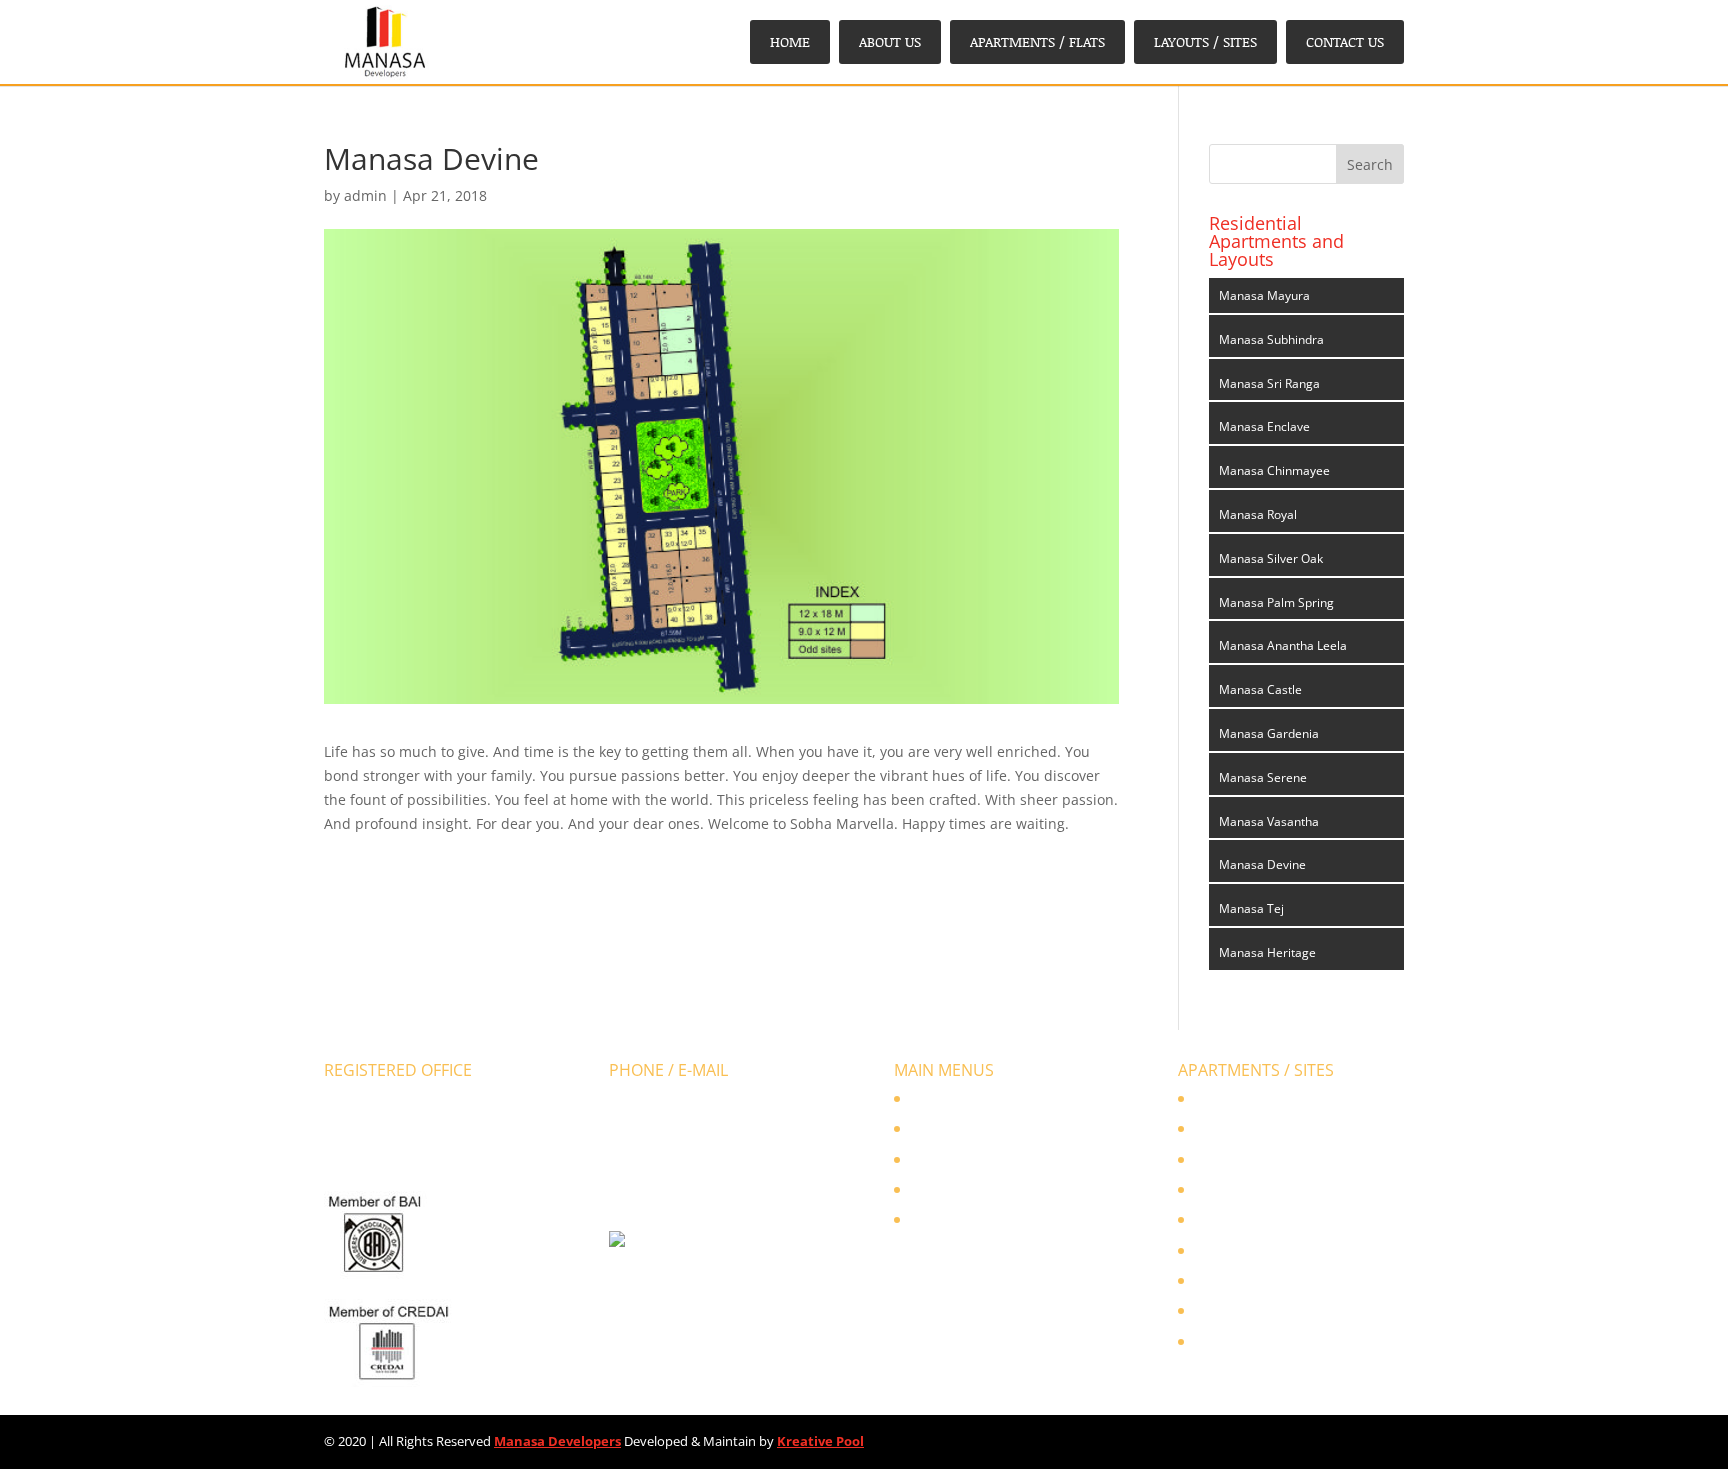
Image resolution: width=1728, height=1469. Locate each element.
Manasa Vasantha (1269, 821)
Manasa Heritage (1267, 952)
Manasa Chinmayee (1274, 470)
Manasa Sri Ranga (1269, 383)
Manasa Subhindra (1271, 339)
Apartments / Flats (1037, 41)
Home (790, 41)
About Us (890, 41)
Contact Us (1345, 41)
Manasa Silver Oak (1271, 558)
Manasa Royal (1258, 514)
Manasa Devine (1262, 864)
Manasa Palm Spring (1276, 602)
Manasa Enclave (1264, 426)
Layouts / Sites (1205, 41)
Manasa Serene (1263, 777)
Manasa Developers (557, 1441)
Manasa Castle (1260, 689)
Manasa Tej (1251, 908)
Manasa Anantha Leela (1283, 645)
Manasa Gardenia (1269, 733)
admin (365, 195)
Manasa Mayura (1264, 295)
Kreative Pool (820, 1441)
